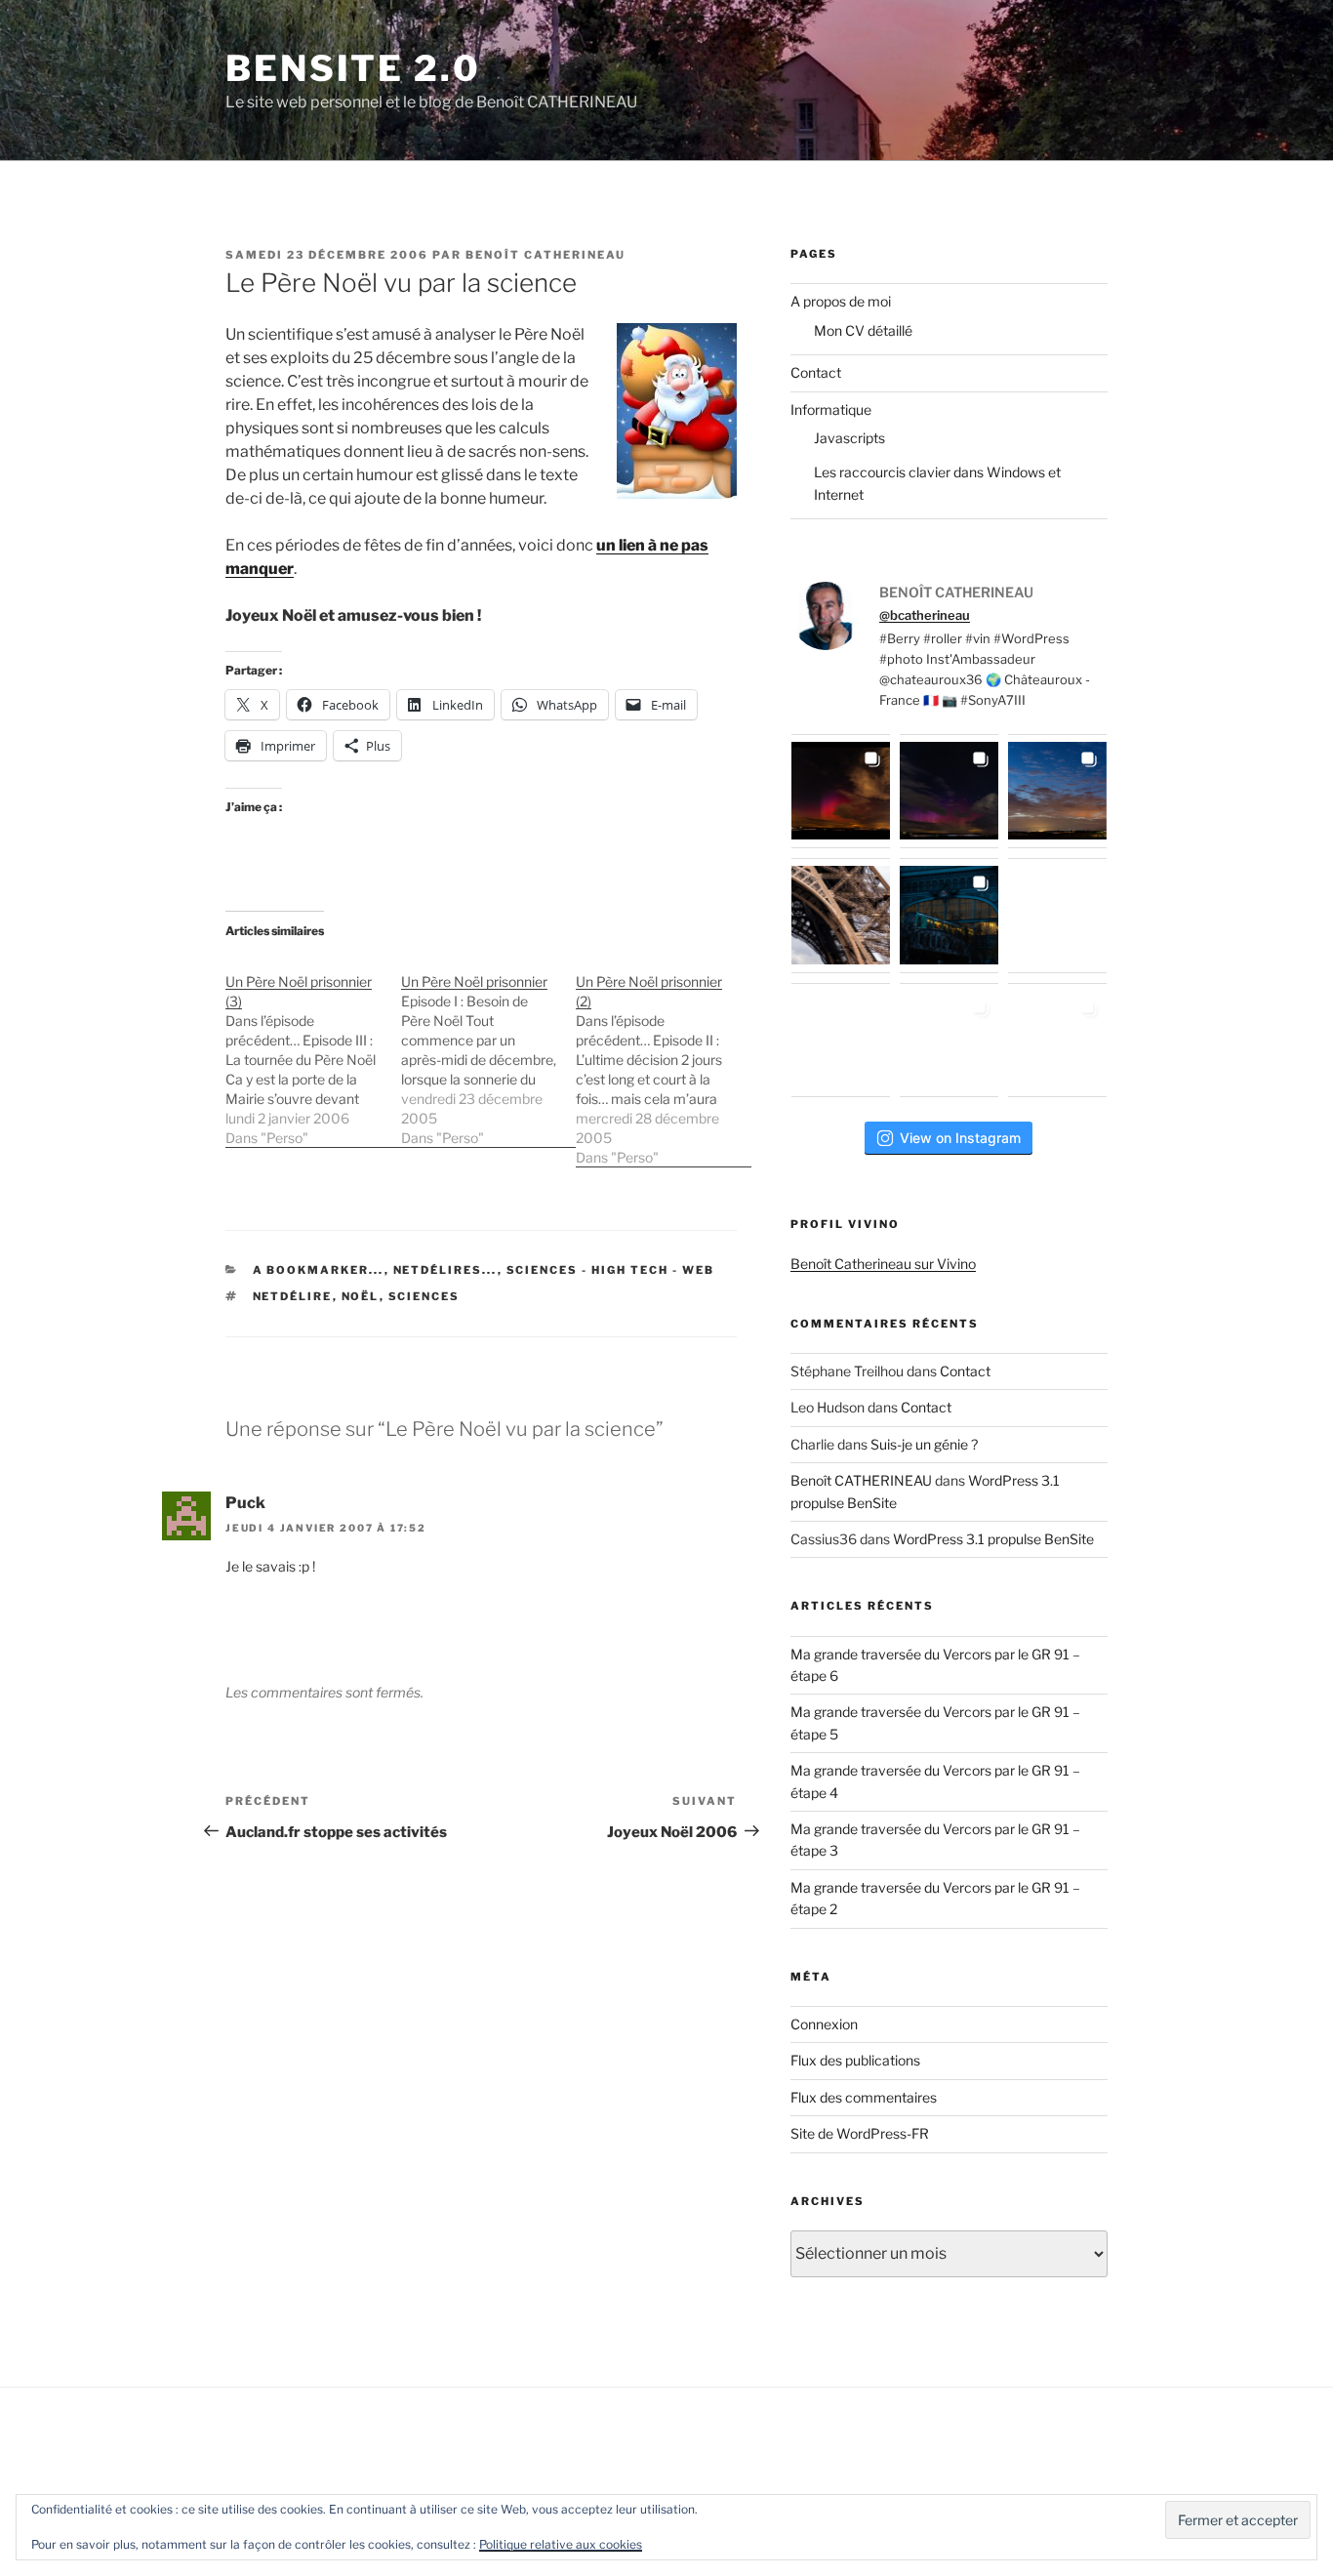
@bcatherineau (925, 615)
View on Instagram (960, 1138)
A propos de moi (841, 301)
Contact (816, 372)
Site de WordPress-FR (860, 2133)
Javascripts (849, 438)
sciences (424, 1296)
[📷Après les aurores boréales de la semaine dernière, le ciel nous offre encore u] (1057, 1040)
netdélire (293, 1296)
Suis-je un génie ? (924, 1444)
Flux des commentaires (864, 2097)
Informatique (831, 409)
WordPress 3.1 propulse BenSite (993, 1539)
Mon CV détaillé (863, 330)
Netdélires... (445, 1270)
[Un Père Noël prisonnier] (489, 1050)
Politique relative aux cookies (561, 2544)
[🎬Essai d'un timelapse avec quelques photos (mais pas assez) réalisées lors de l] (841, 791)
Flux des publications (855, 2060)
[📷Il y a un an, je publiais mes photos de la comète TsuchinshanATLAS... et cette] (1057, 791)
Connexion (824, 2024)
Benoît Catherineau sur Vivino (883, 1264)
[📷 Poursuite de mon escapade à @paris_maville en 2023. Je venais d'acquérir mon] (949, 915)
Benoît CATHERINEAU (545, 255)
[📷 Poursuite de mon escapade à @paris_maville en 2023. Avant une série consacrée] (841, 915)
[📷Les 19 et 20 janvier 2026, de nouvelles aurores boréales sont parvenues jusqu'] (949, 791)
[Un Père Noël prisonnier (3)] (313, 1050)
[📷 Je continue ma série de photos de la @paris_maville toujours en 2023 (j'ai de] (1057, 915)
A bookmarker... (319, 1270)
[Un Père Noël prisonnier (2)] (664, 1060)
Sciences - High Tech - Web (611, 1270)
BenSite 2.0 (353, 68)
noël (361, 1296)
